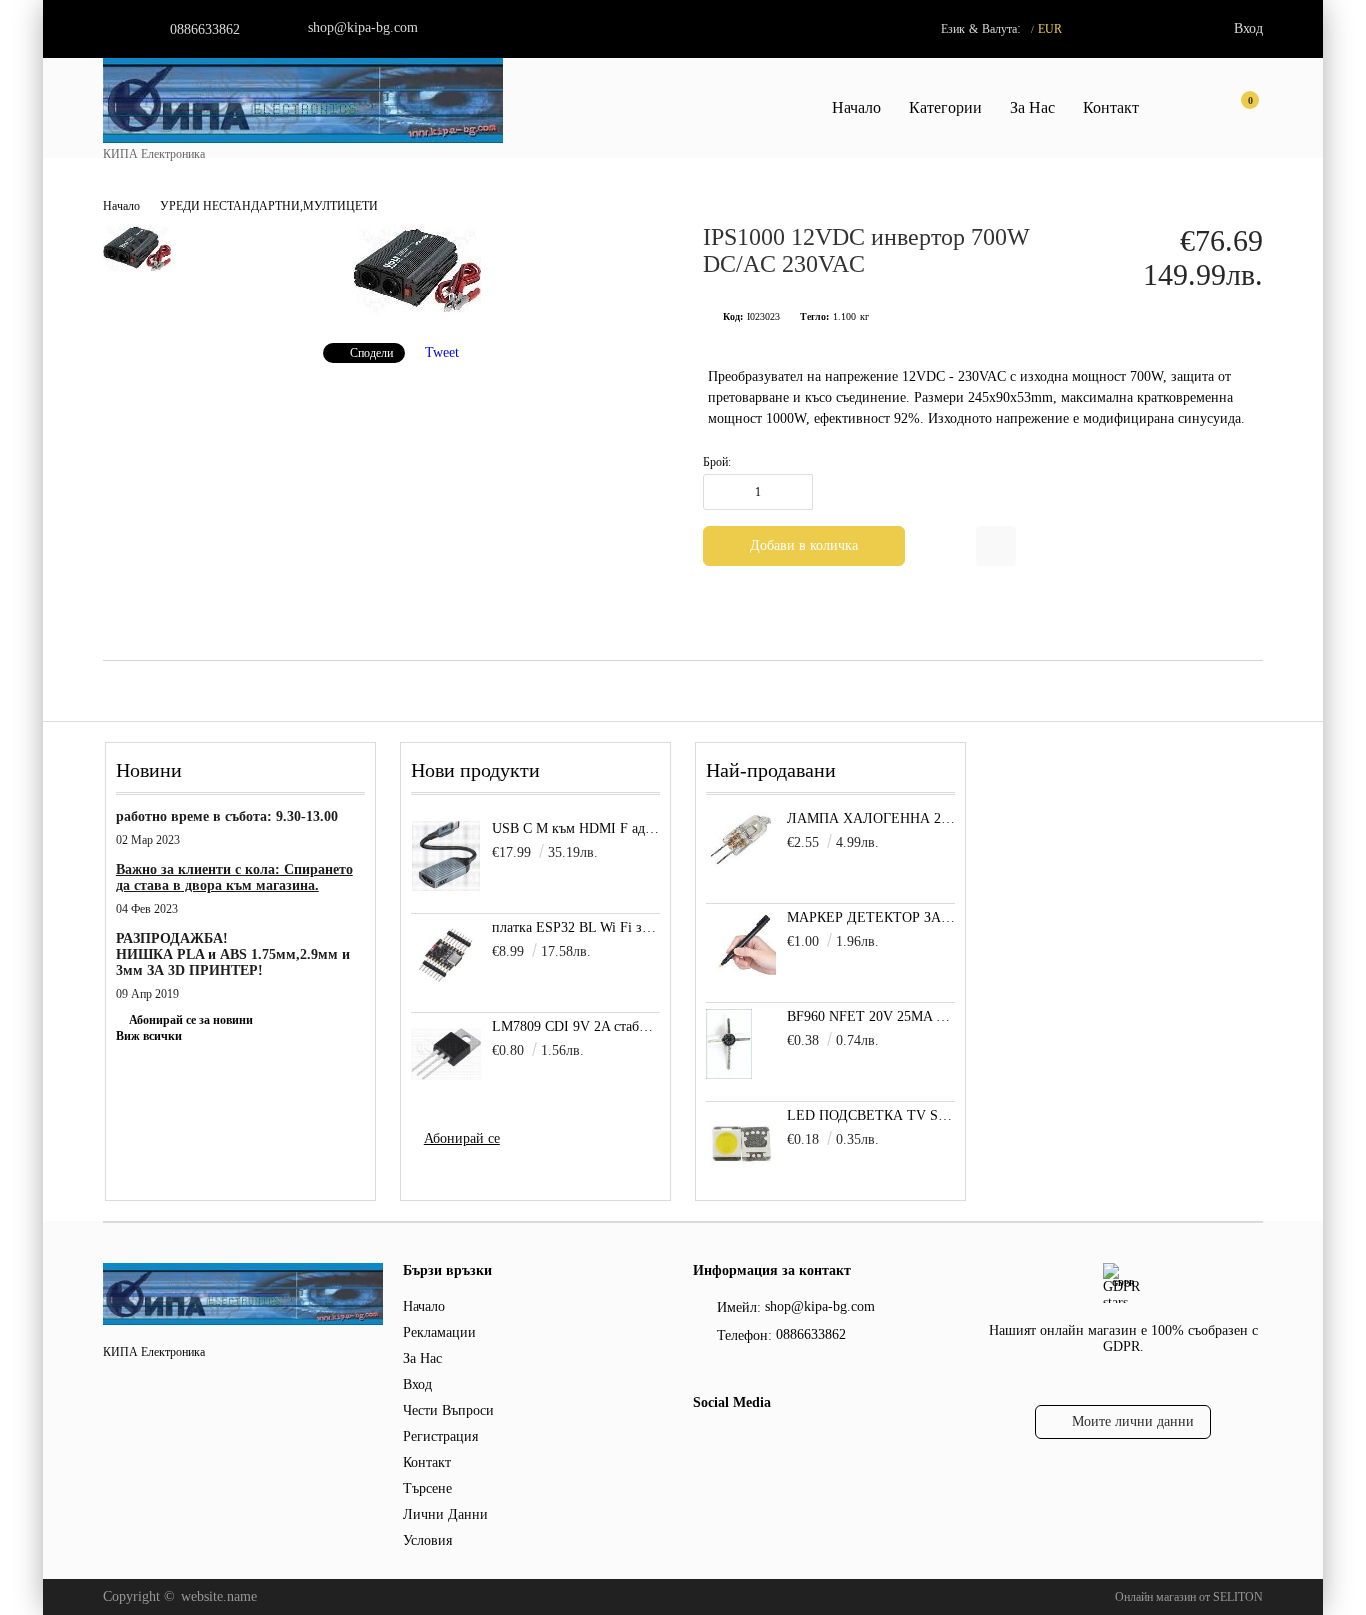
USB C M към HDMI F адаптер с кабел (576, 828)
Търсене (427, 1488)
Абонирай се (462, 1138)
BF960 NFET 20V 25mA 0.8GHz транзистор (871, 1016)
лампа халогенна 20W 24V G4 (871, 818)
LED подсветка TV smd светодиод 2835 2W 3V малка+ (871, 1115)
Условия (427, 1540)
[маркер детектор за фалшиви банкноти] (741, 975)
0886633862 (205, 29)
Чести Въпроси (448, 1410)
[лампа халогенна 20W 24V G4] (741, 864)
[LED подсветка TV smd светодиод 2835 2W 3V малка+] (741, 1173)
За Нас (1032, 107)
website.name (219, 1596)
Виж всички (149, 1036)
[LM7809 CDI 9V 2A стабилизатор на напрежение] (446, 1054)
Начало (856, 107)
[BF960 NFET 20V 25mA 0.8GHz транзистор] (729, 1074)
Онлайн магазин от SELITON (1189, 1597)
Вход (1248, 28)
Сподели (371, 353)
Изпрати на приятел (996, 546)
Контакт (1111, 107)
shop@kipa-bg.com (363, 27)
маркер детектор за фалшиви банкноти (871, 917)
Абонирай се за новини (191, 1020)
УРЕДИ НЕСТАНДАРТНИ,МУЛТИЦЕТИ (269, 206)
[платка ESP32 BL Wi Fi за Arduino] (446, 955)
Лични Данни (445, 1514)
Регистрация (440, 1436)
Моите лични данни (1133, 1421)
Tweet (442, 352)
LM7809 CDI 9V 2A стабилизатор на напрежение (576, 1026)
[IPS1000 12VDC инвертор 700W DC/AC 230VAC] (417, 314)
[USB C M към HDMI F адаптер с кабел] (446, 856)
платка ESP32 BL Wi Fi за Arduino (576, 927)
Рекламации (439, 1332)
